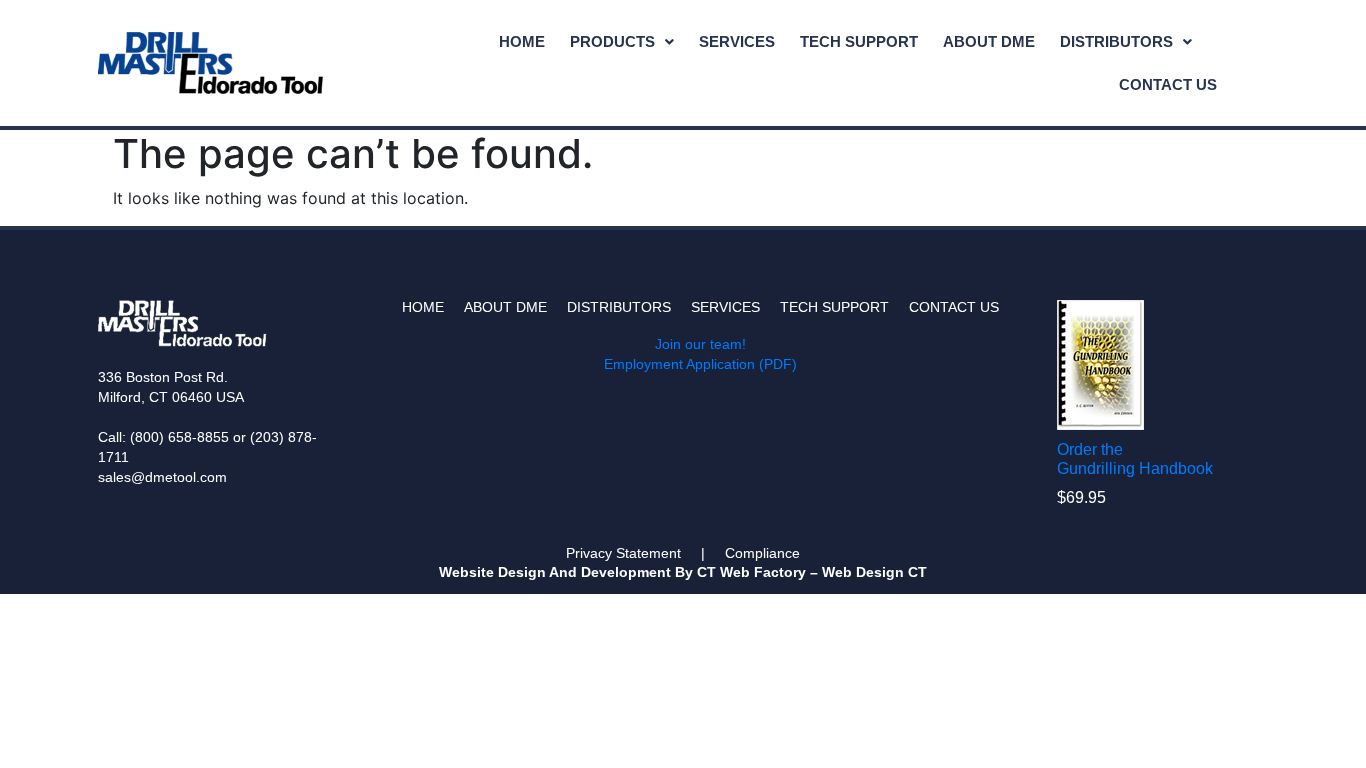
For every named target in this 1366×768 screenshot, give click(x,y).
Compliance (762, 553)
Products (612, 41)
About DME (989, 41)
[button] (622, 41)
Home (522, 41)
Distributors (1116, 41)
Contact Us (1168, 84)
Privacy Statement (623, 553)
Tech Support (859, 41)
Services (737, 41)
